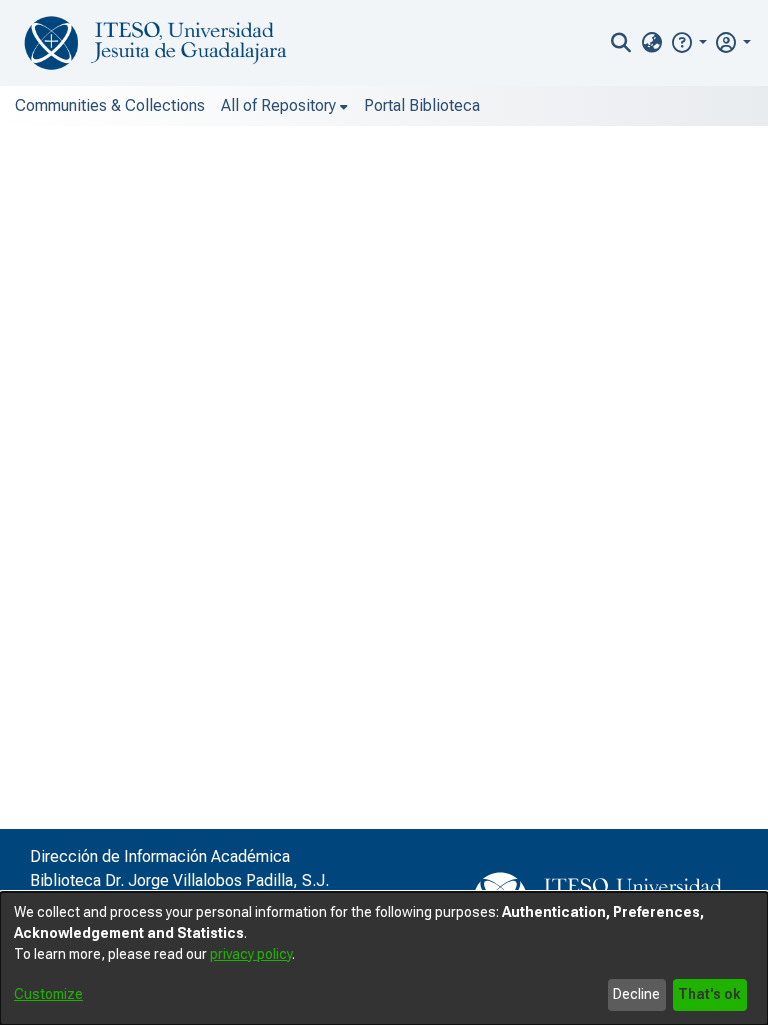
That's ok (709, 994)
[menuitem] (651, 43)
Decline (636, 994)
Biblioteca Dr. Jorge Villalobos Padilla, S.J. (179, 880)
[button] (688, 42)
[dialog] (384, 958)
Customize (48, 994)
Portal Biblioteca (422, 105)
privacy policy (251, 954)
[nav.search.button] (621, 43)
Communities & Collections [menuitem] (110, 105)
